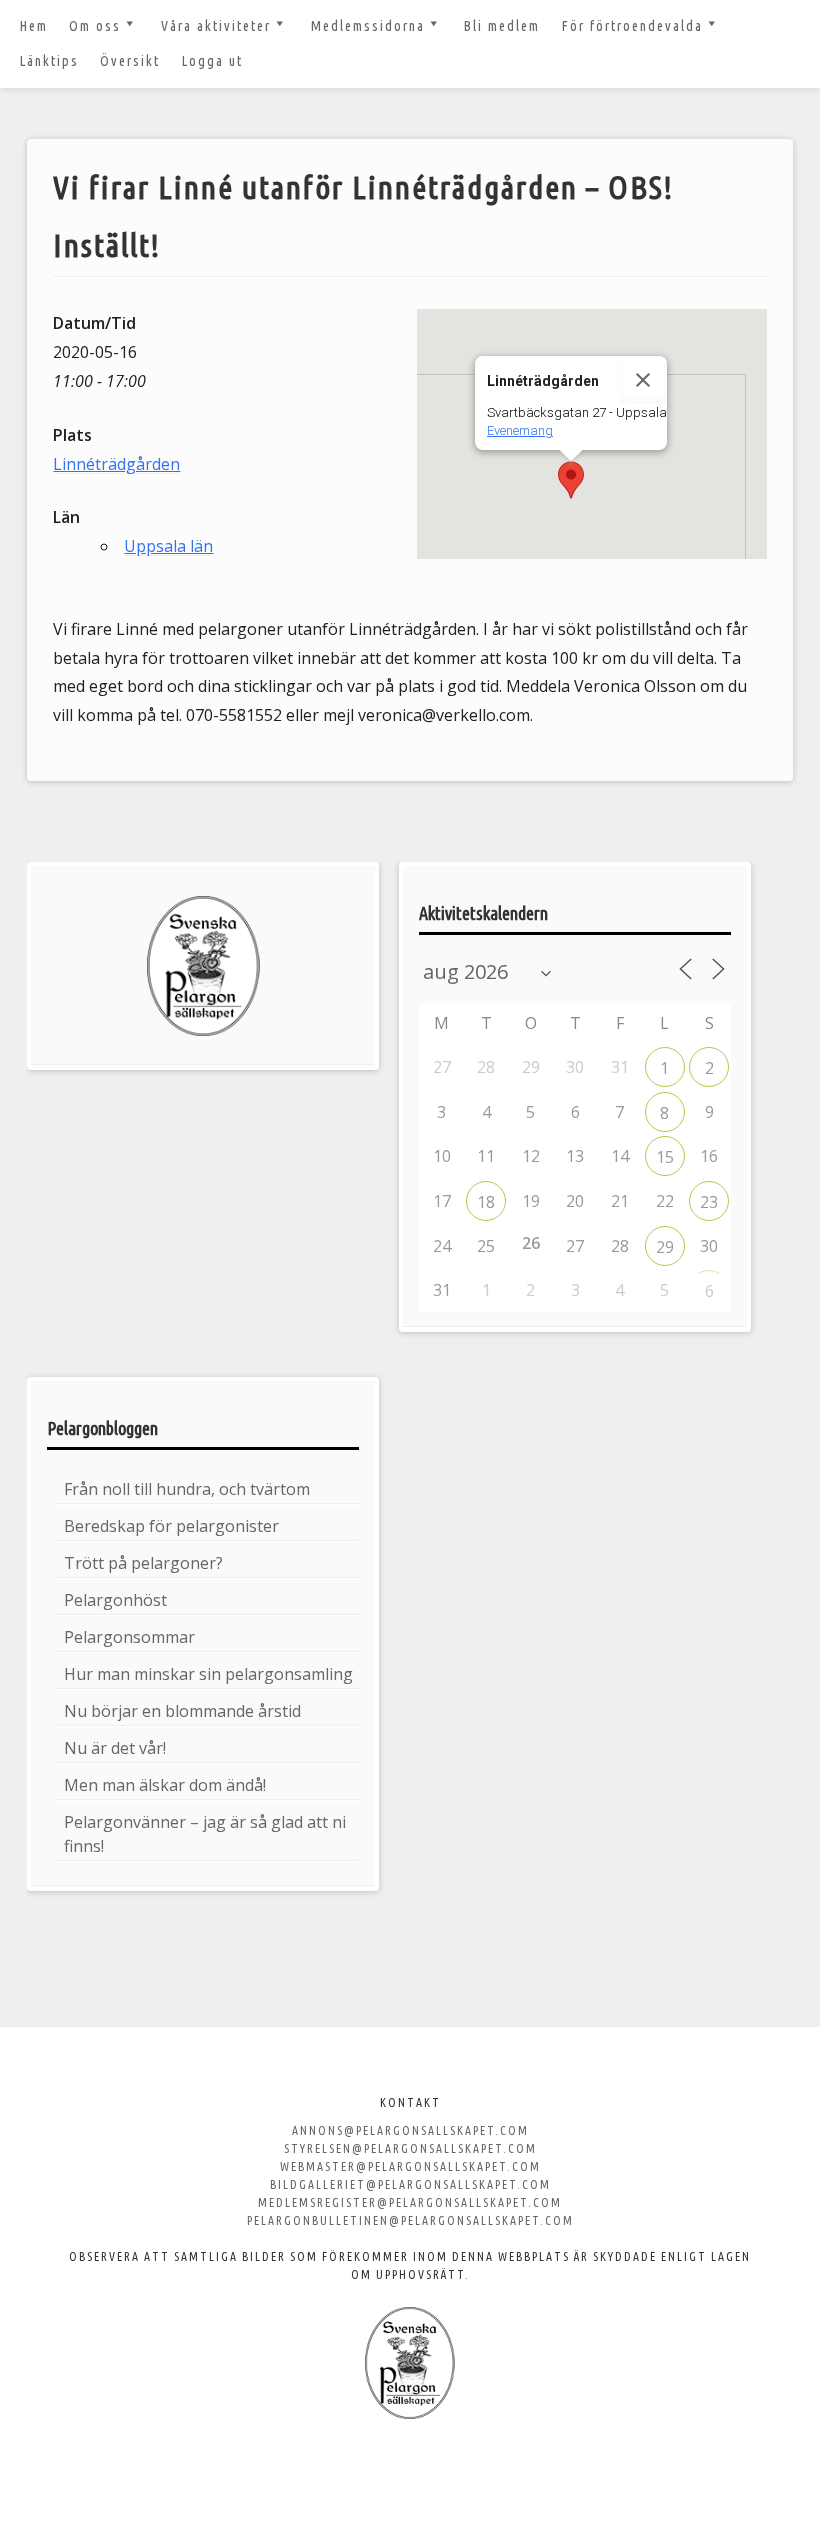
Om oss (95, 26)
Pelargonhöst (115, 1600)
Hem (34, 26)
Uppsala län (168, 546)
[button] (571, 480)
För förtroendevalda (632, 26)
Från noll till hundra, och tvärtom (187, 1489)
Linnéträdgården (116, 464)
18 (486, 1202)
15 (665, 1157)
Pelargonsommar (129, 1637)
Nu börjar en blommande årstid (182, 1711)
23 (709, 1202)
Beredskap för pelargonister (171, 1526)
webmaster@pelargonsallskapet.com (410, 2166)
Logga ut (212, 61)
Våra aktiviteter (216, 26)
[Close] (643, 380)
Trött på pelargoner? (143, 1563)
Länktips (49, 61)
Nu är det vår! (115, 1748)
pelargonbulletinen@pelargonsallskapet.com (410, 2220)
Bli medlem (502, 26)
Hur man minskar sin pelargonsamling (208, 1674)
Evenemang (520, 430)
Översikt (130, 61)
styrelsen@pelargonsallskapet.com (410, 2148)
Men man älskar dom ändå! (165, 1785)
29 (665, 1247)
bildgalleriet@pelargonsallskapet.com (410, 2184)
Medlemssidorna (368, 26)
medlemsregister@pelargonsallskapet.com (410, 2202)
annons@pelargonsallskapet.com (410, 2130)
